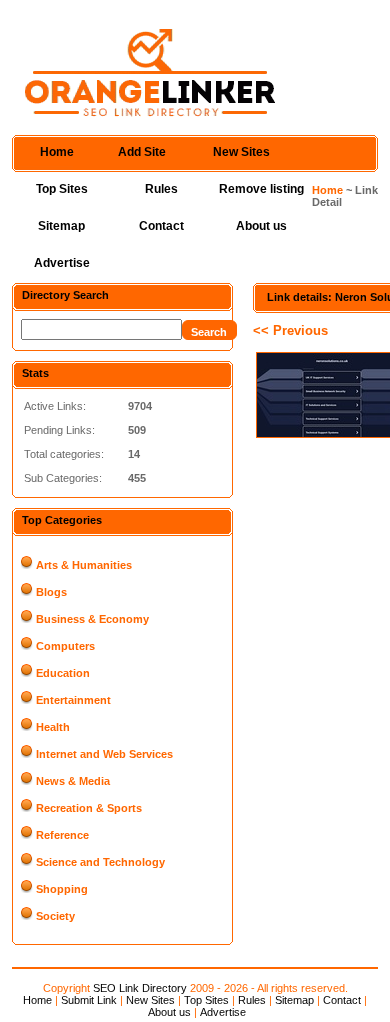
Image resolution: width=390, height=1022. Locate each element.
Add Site (142, 152)
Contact (161, 226)
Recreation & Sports (89, 808)
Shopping (62, 889)
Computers (65, 646)
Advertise (62, 263)
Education (63, 673)
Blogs (51, 592)
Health (53, 727)
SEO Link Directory (140, 988)
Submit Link (89, 1000)
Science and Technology (100, 862)
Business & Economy (92, 619)
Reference (62, 835)
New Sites (241, 152)
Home (57, 152)
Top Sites (62, 189)
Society (55, 916)
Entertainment (73, 700)
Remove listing (261, 189)
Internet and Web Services (104, 754)
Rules (161, 189)
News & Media (73, 781)
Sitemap (61, 226)
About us (261, 226)
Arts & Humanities (84, 565)
